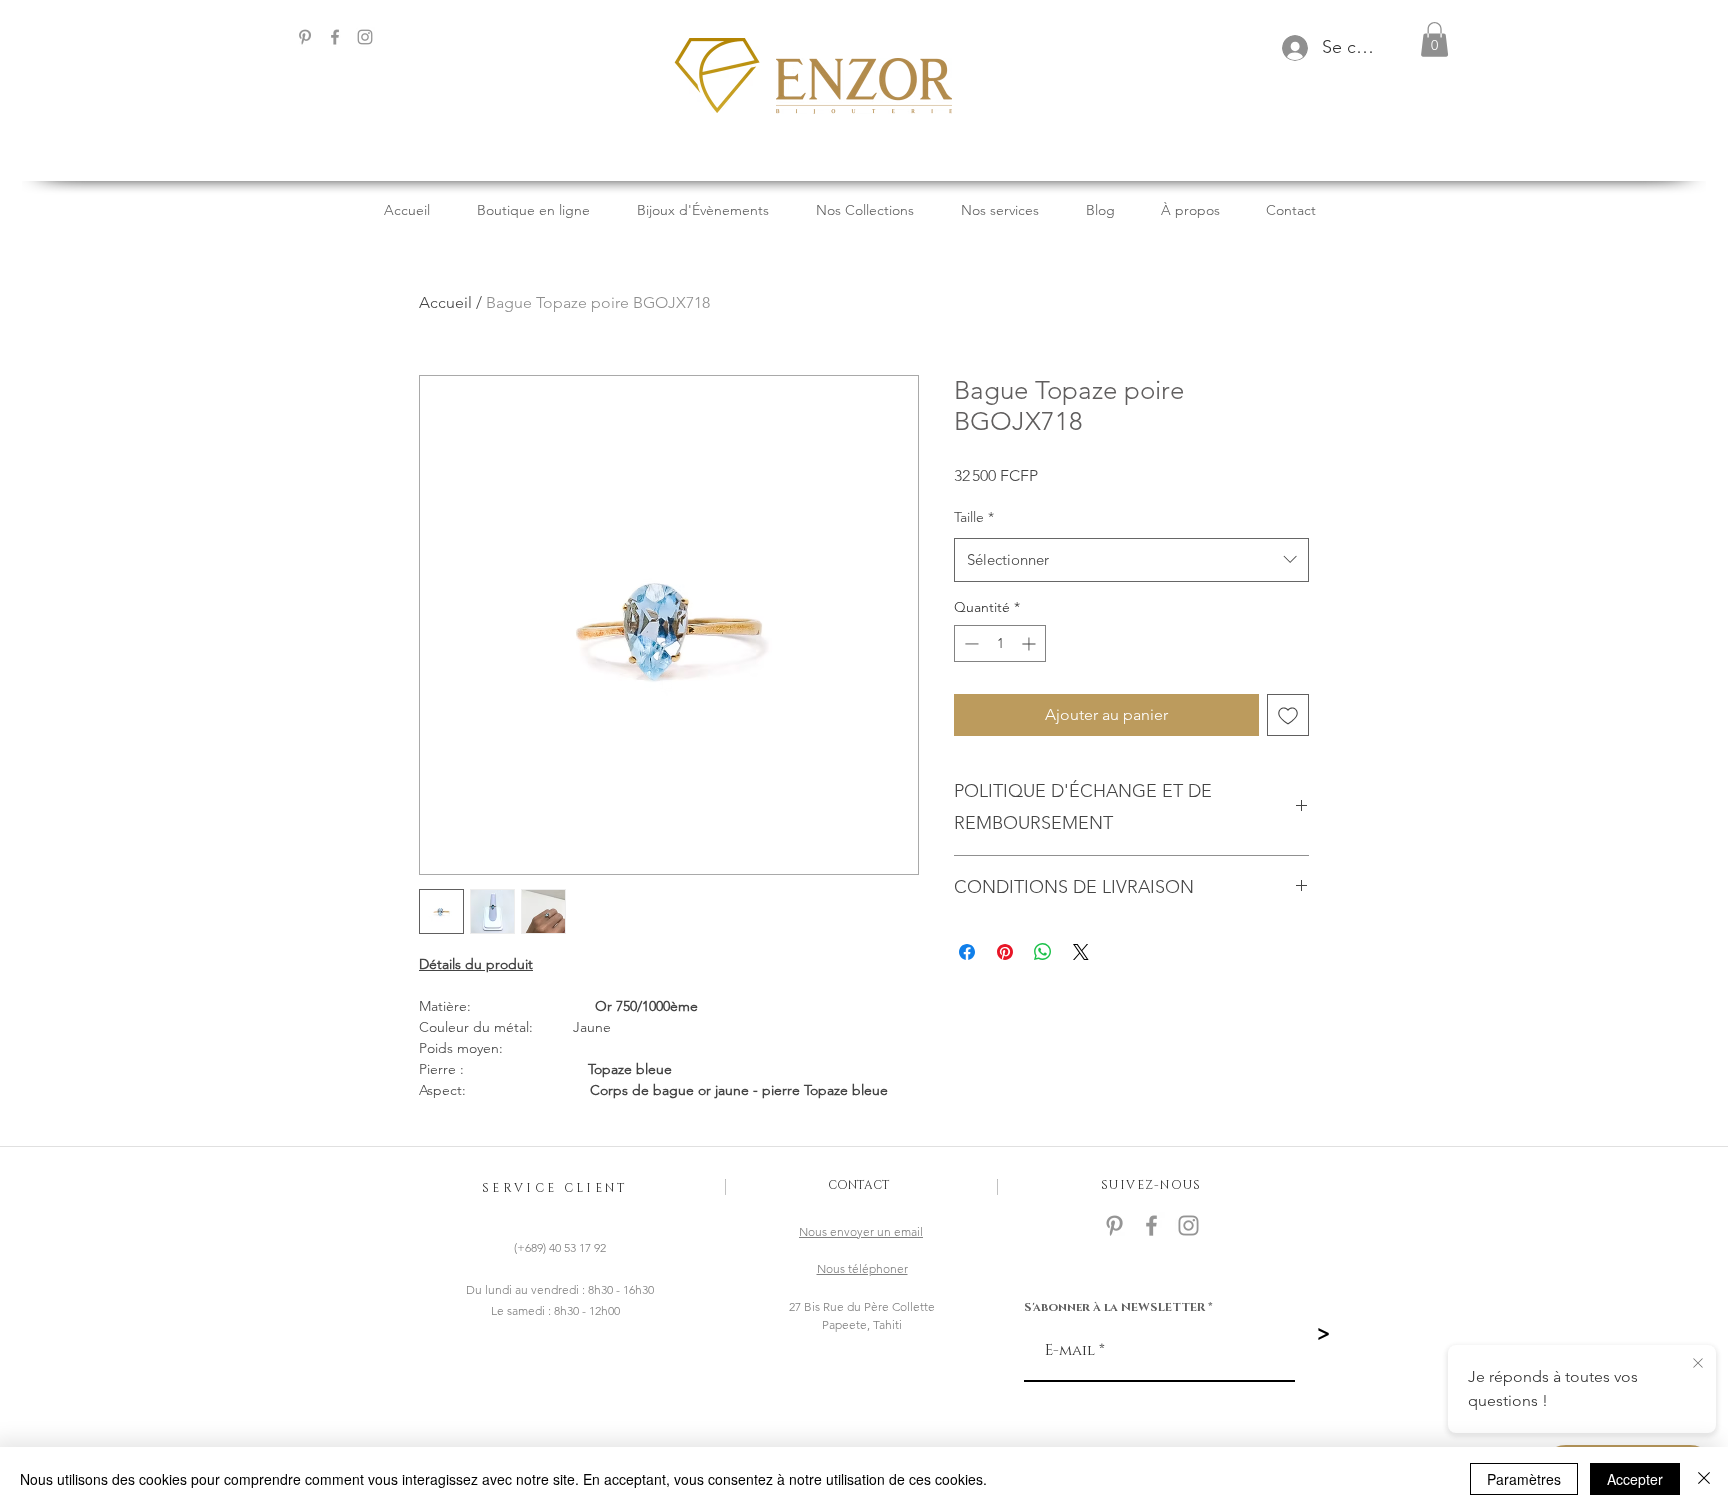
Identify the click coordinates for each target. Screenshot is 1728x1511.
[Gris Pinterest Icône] (305, 37)
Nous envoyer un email (861, 1231)
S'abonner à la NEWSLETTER (1114, 1307)
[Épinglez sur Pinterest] (1005, 952)
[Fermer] (1704, 1479)
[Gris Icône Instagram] (365, 37)
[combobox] (1131, 560)
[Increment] (1030, 643)
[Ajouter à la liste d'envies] (1288, 715)
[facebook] (335, 37)
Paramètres (1524, 1479)
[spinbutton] (1000, 643)
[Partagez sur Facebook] (967, 952)
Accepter (1635, 1479)
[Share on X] (1081, 952)
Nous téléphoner (862, 1268)
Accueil (445, 302)
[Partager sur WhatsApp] (1043, 952)
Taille (974, 517)
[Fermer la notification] (1698, 1364)
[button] (1434, 39)
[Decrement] (969, 643)
